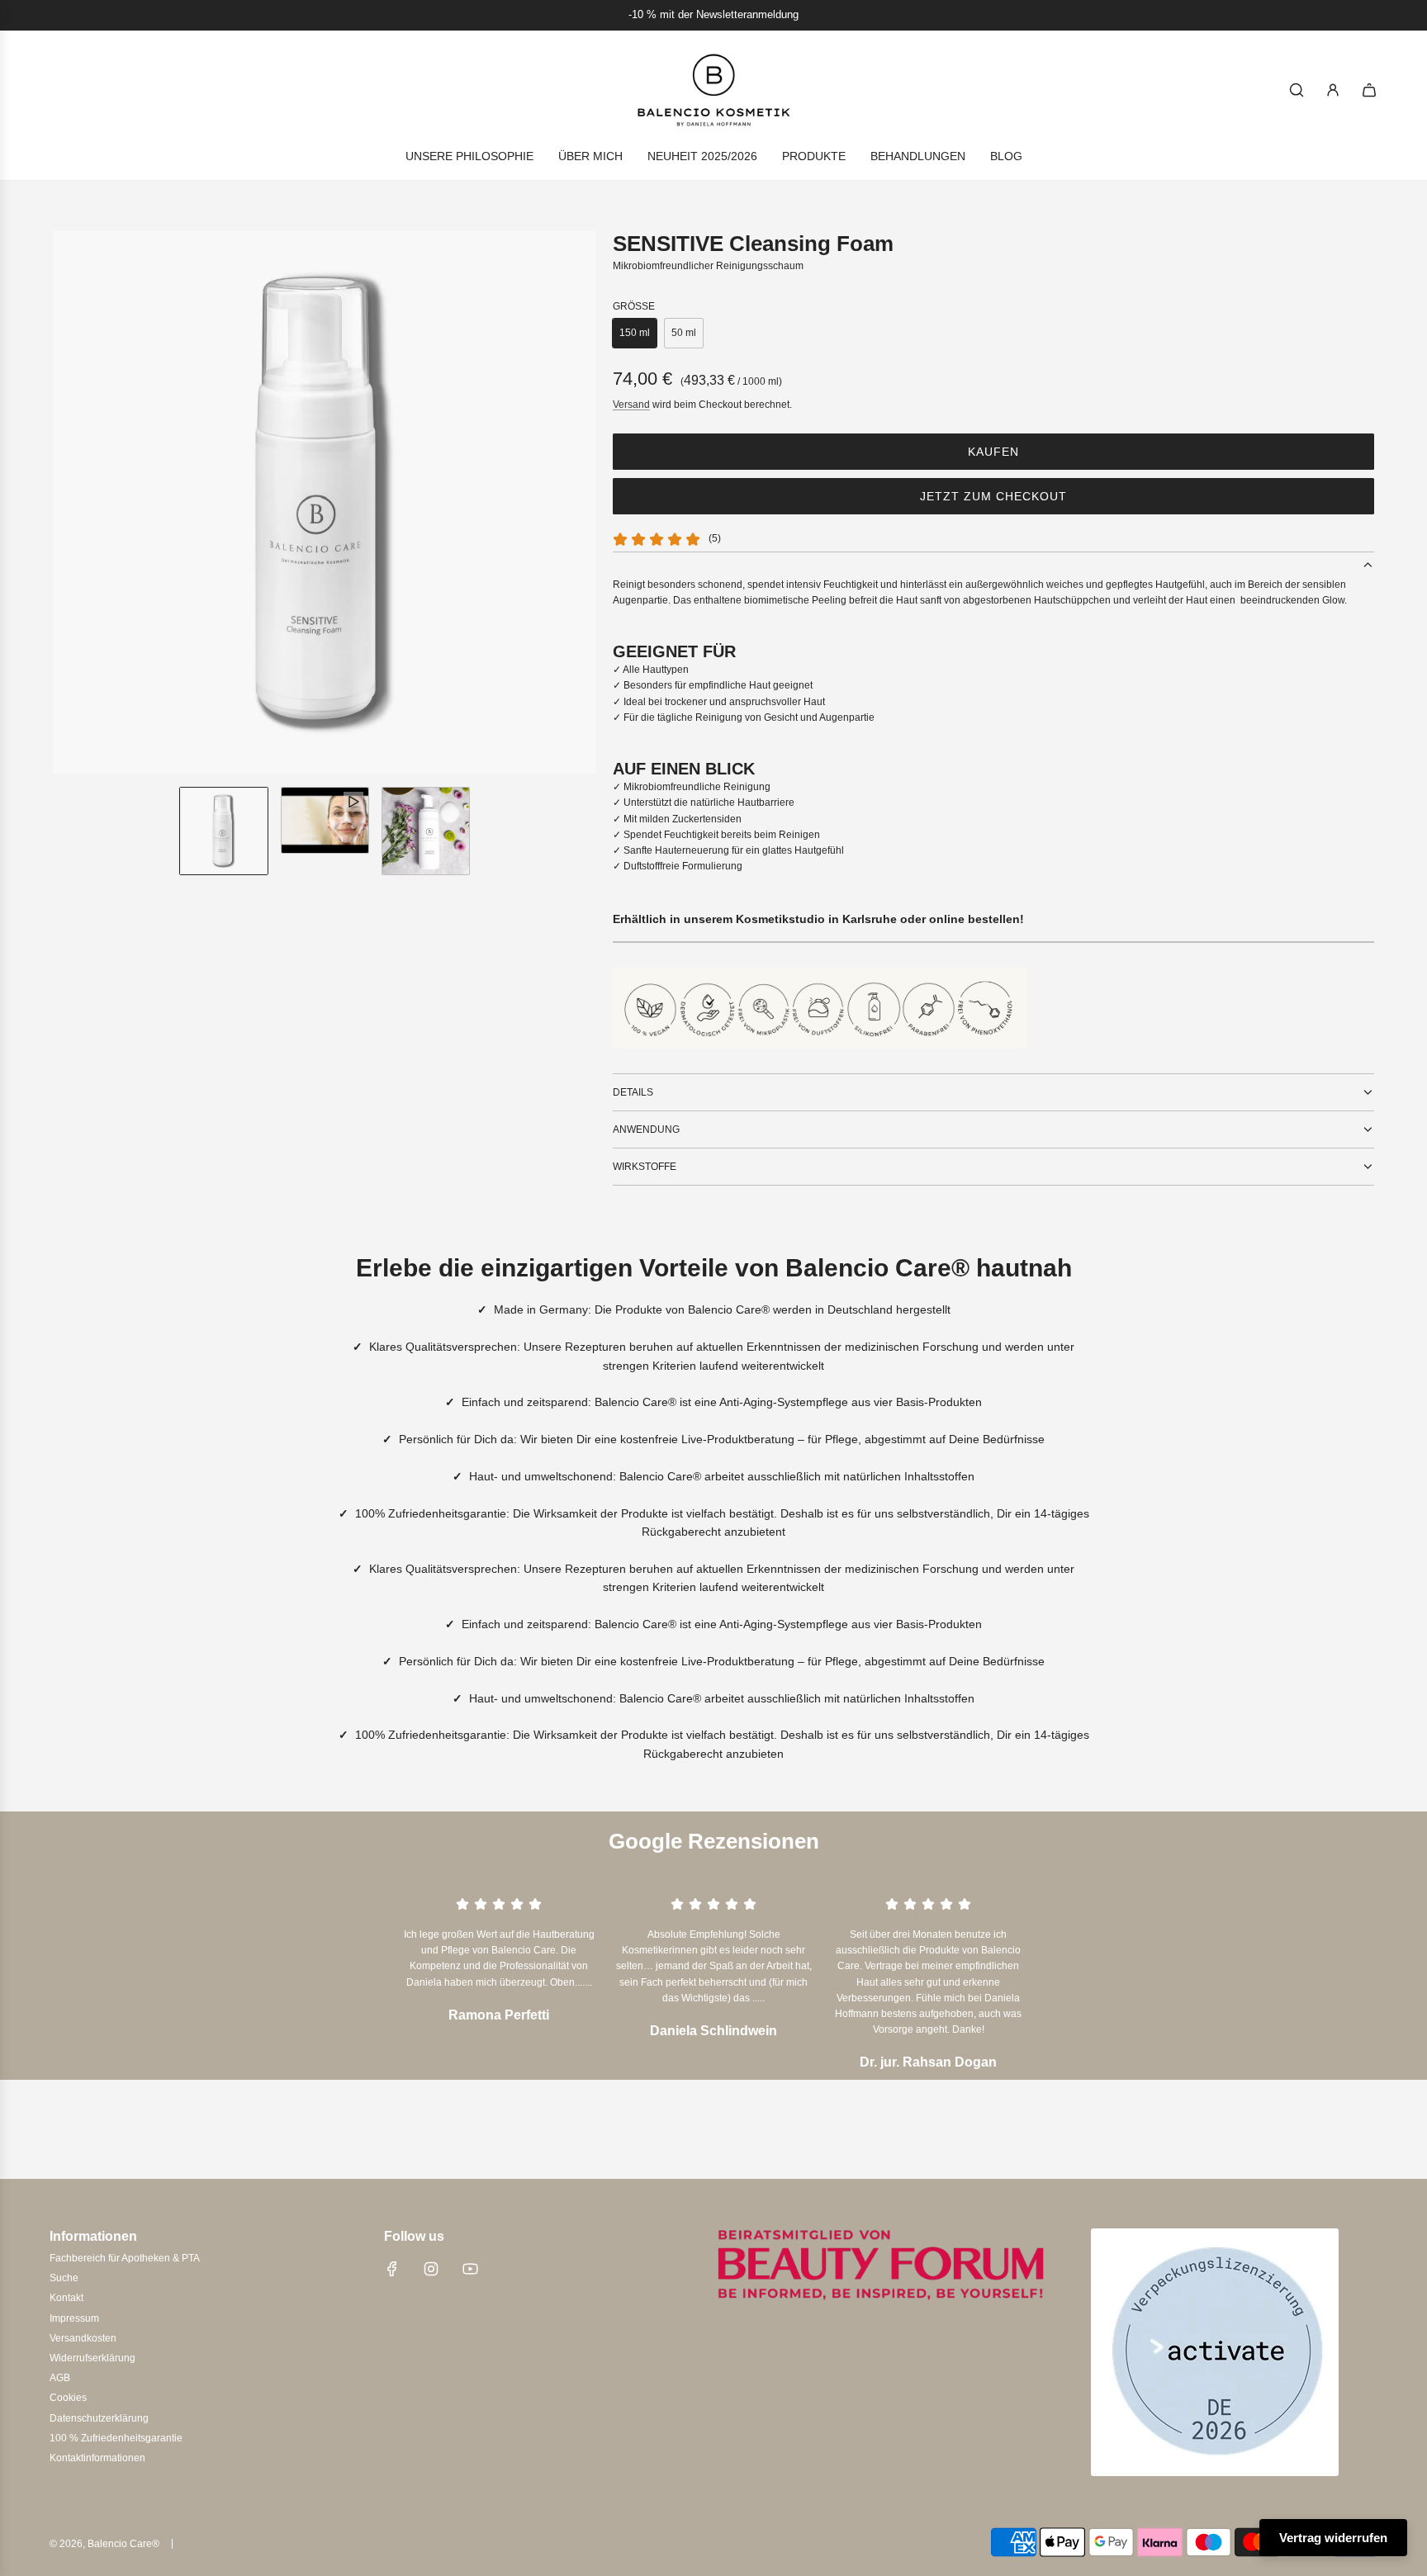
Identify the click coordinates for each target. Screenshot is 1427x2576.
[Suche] (1297, 90)
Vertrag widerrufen (1333, 2538)
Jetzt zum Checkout (993, 496)
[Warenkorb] (1369, 90)
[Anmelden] (1333, 90)
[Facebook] (392, 2269)
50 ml (684, 333)
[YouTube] (470, 2269)
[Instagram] (431, 2269)
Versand (631, 405)
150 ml (635, 333)
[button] (66, 502)
